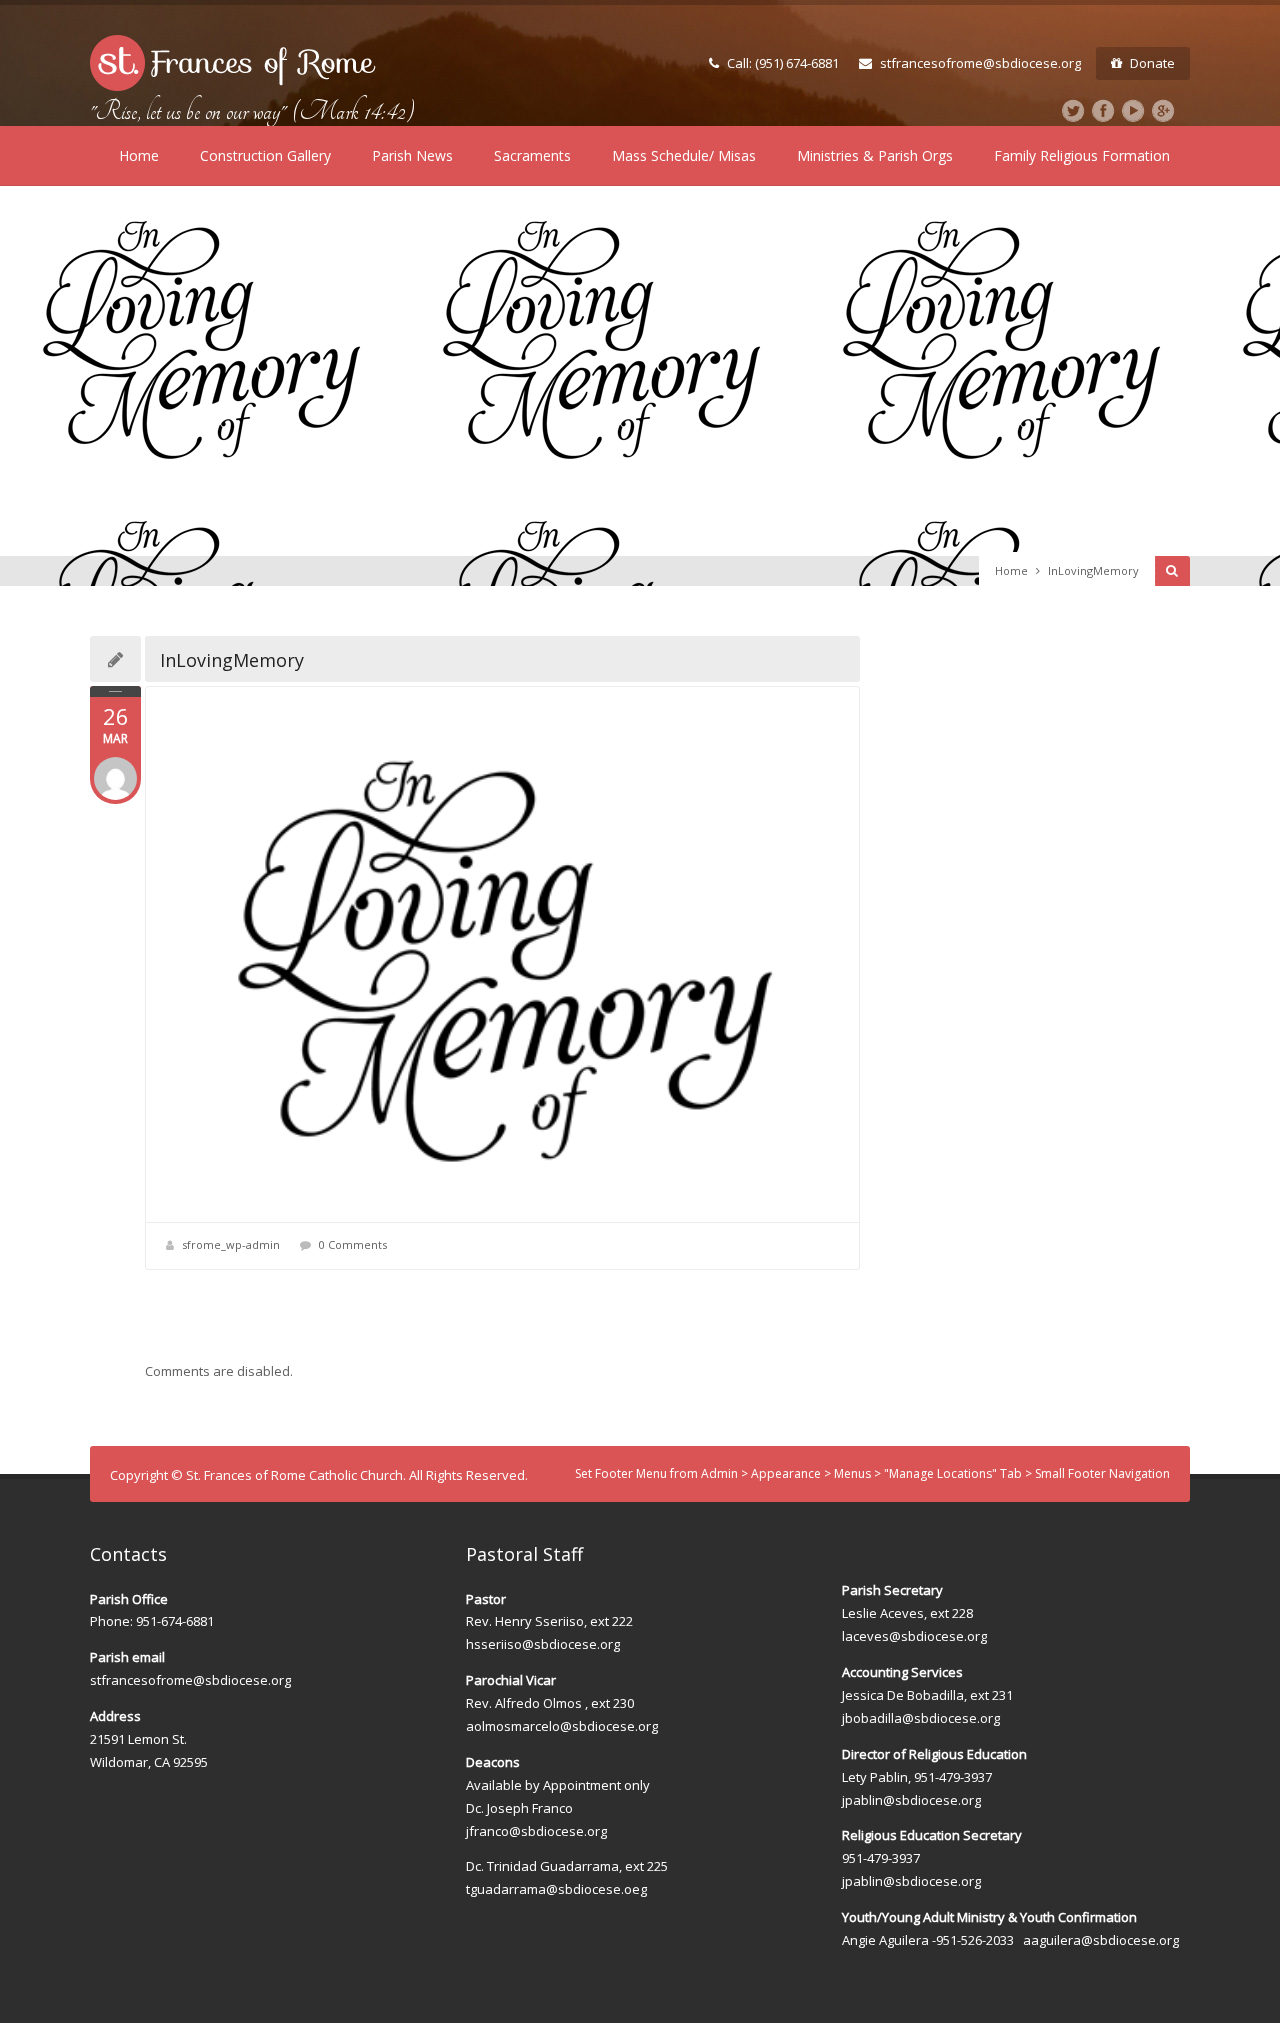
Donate (1152, 63)
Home (139, 155)
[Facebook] (1103, 111)
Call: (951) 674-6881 (783, 63)
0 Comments (353, 1244)
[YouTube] (1133, 111)
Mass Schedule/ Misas (684, 155)
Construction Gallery (265, 155)
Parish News (412, 155)
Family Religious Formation (1082, 155)
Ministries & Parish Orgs (875, 155)
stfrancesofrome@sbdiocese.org (980, 63)
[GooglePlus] (1163, 111)
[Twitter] (1073, 111)
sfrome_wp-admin (231, 1244)
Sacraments (532, 155)
